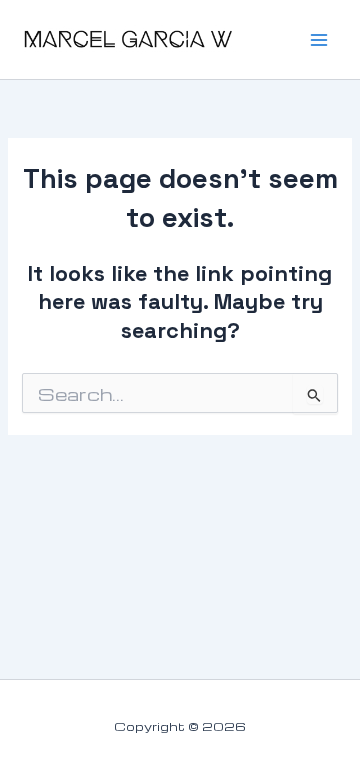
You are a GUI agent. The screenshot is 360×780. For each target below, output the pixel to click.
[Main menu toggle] (319, 40)
